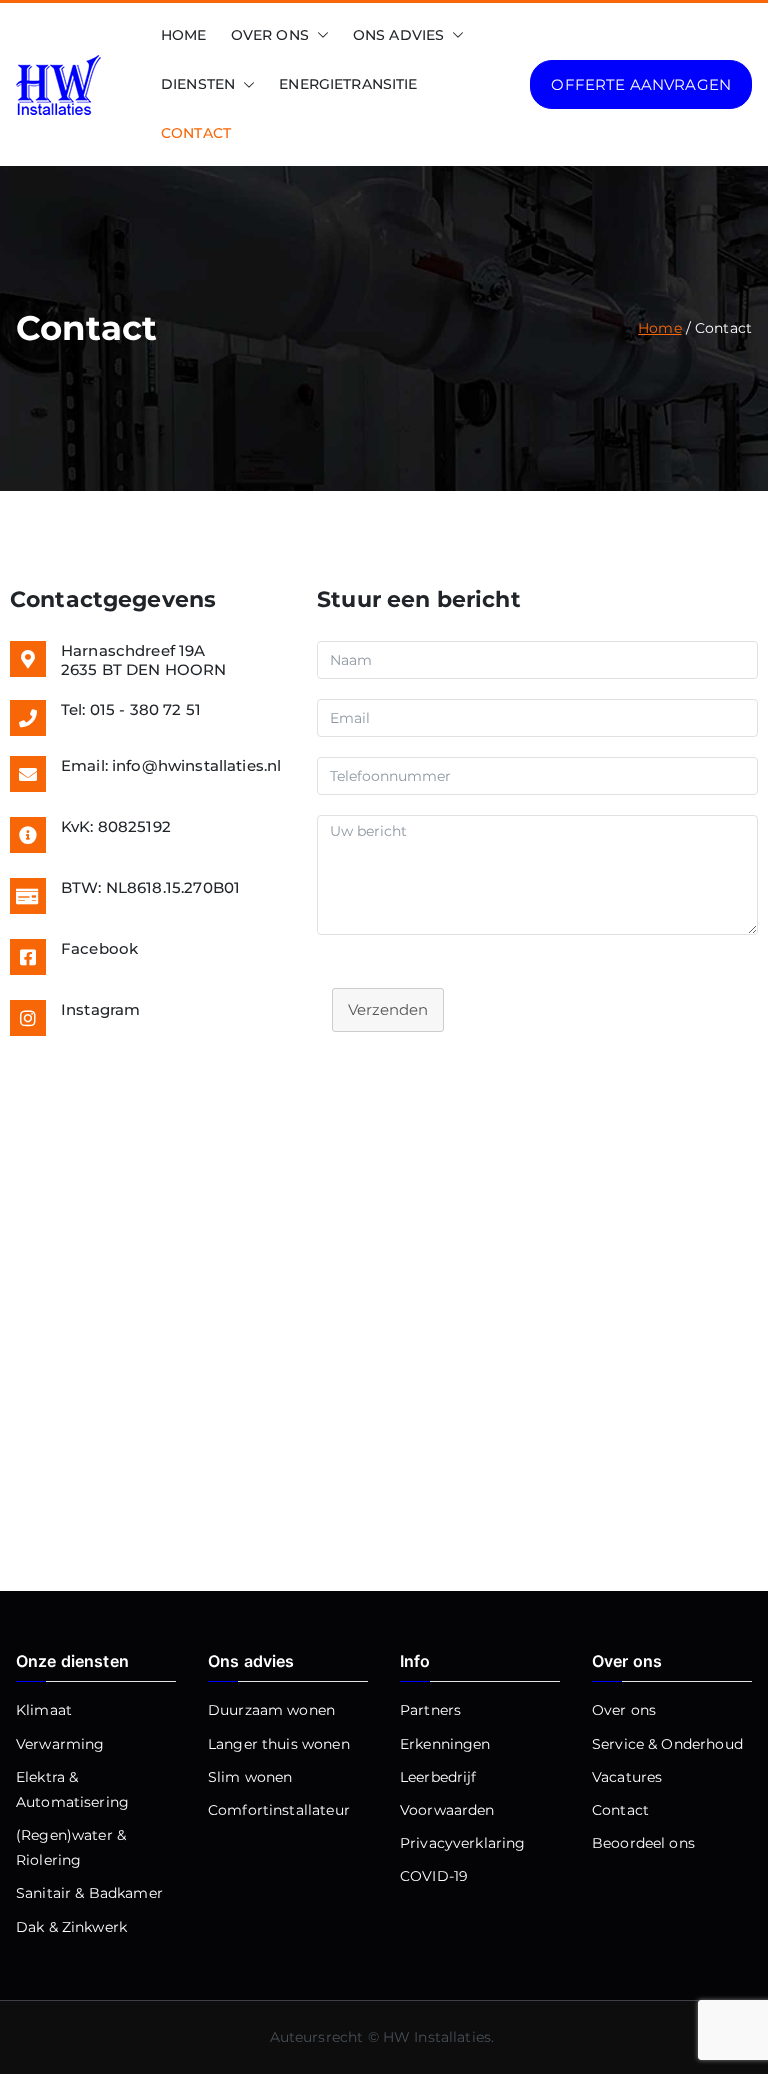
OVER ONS (270, 35)
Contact (620, 1810)
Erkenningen (445, 1744)
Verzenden (388, 1009)
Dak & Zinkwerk (71, 1927)
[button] (319, 35)
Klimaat (44, 1710)
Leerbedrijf (438, 1777)
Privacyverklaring (463, 1843)
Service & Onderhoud (667, 1744)
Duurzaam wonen (271, 1710)
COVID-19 (434, 1876)
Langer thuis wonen (279, 1744)
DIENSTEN (198, 84)
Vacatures (627, 1777)
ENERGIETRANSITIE (348, 84)
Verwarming (60, 1744)
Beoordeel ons (643, 1843)
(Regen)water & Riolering (71, 1847)
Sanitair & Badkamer (89, 1893)
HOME (184, 35)
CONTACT (196, 133)
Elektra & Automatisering (72, 1789)
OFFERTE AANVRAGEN (641, 84)
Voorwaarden (447, 1810)
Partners (430, 1710)
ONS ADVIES (399, 35)
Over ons (624, 1710)
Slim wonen (250, 1777)
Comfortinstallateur (279, 1810)
